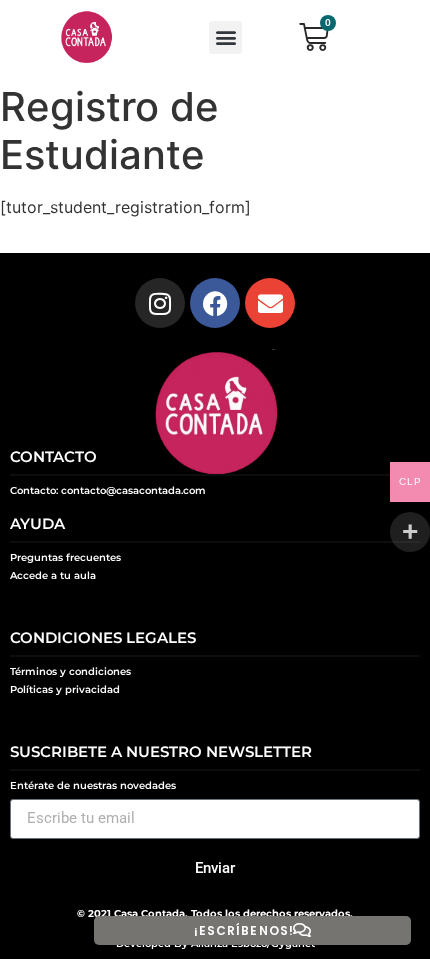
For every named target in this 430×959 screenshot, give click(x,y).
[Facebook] (215, 303)
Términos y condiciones (70, 671)
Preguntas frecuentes (65, 557)
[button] (225, 37)
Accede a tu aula (53, 575)
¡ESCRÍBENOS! (244, 930)
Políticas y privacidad (65, 689)
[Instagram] (160, 303)
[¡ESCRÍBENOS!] (302, 930)
